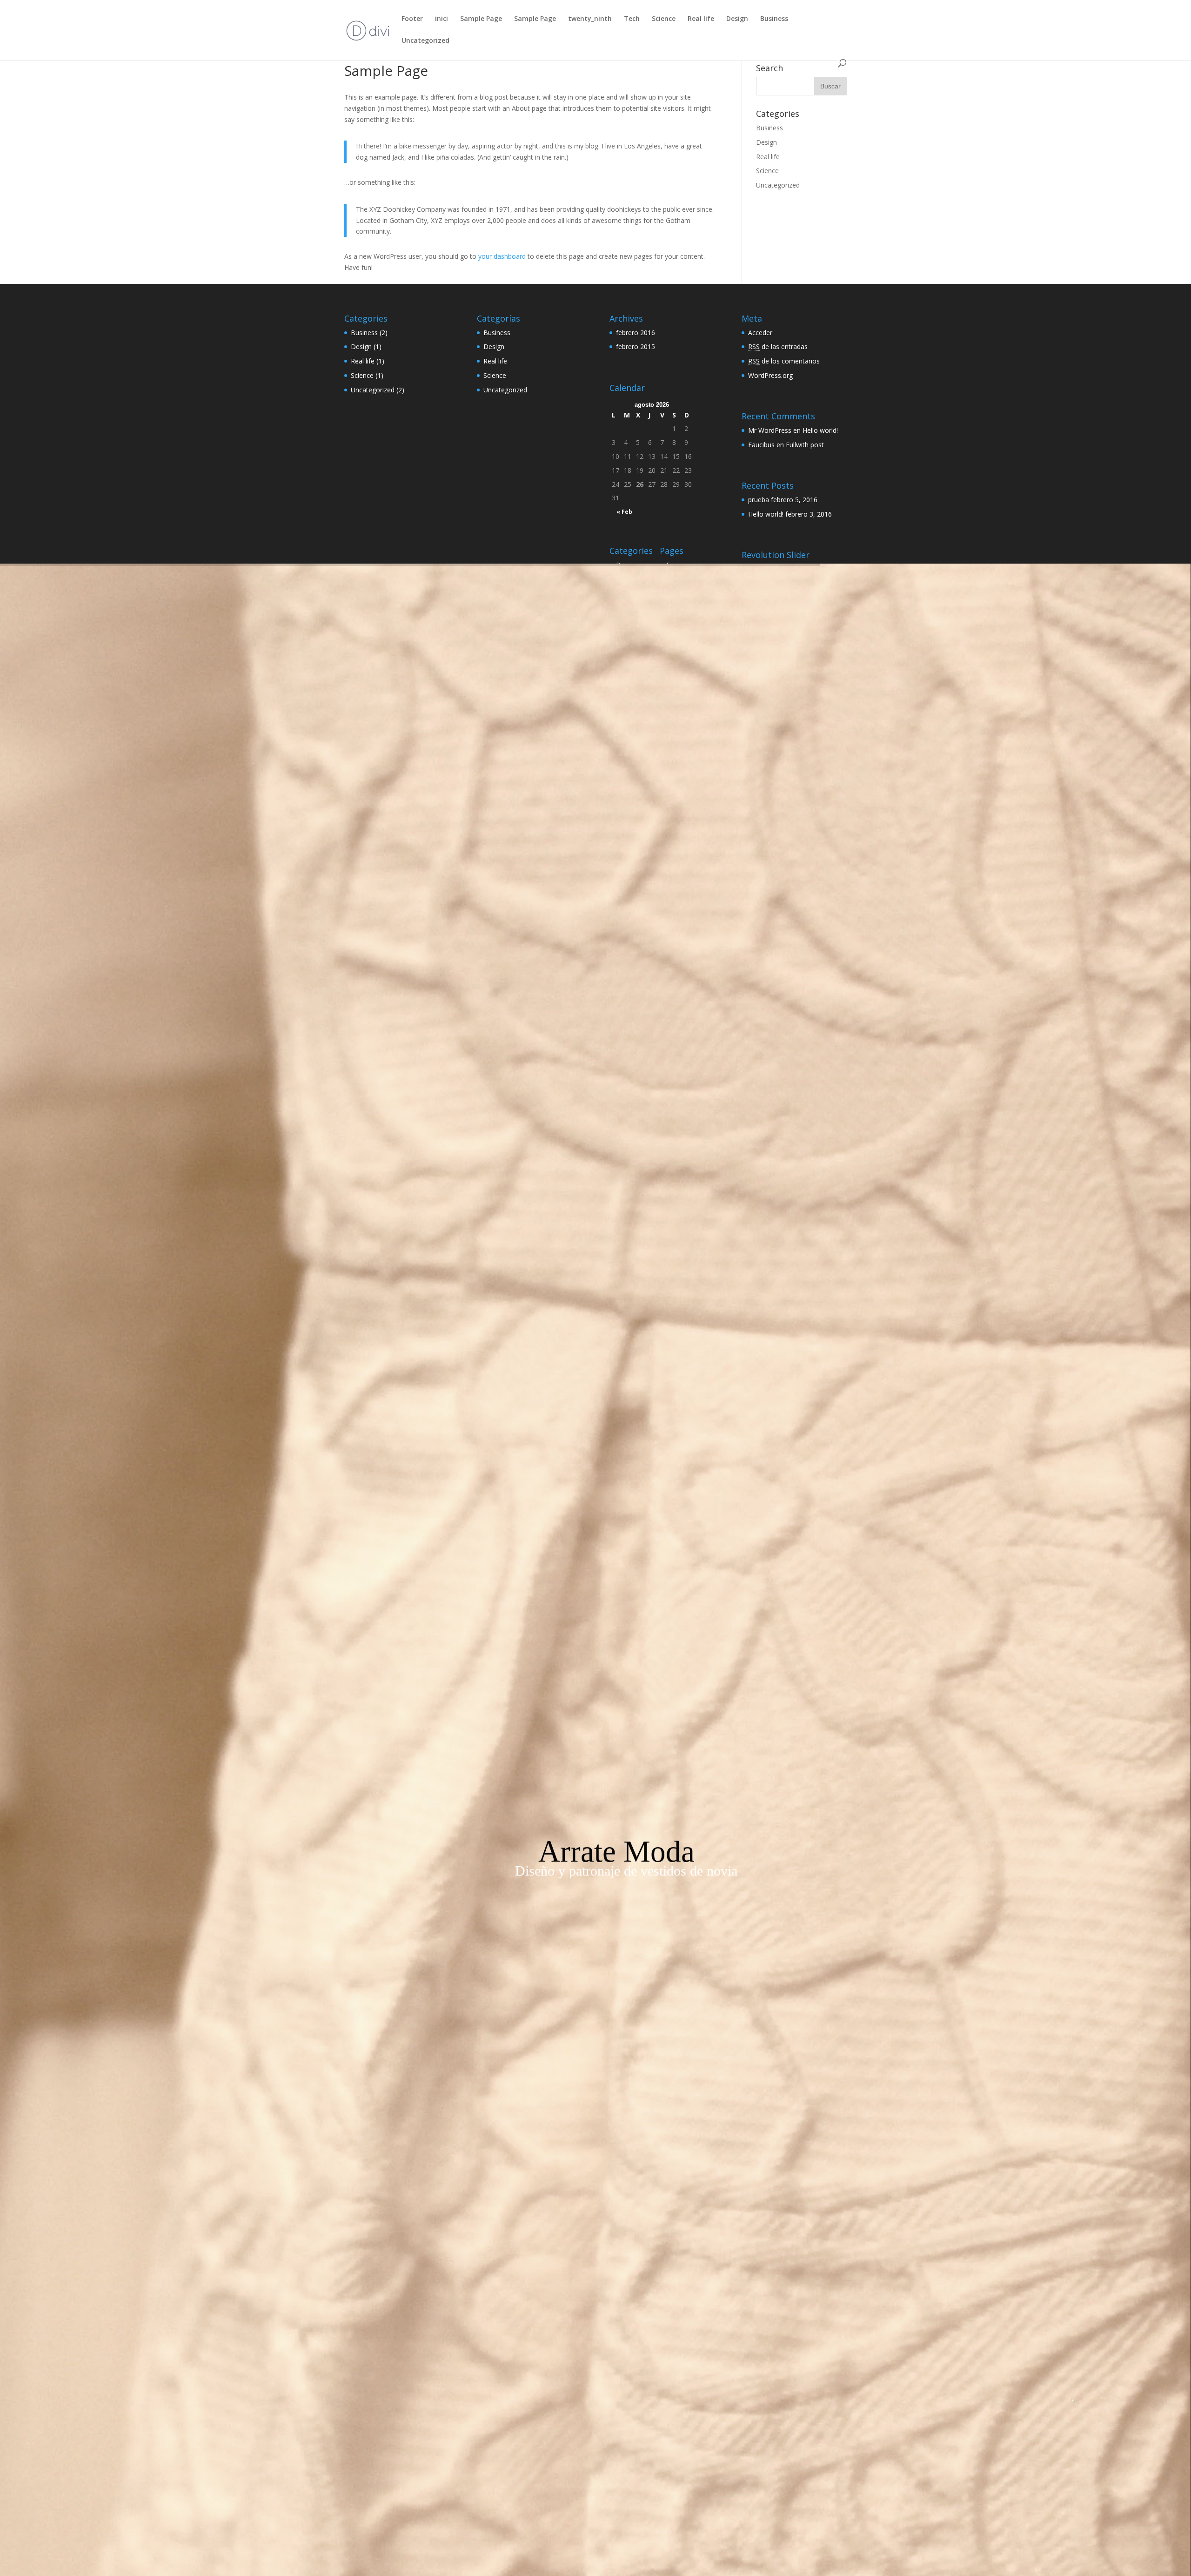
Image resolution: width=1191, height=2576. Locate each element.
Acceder (760, 333)
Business (774, 19)
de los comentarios (784, 361)
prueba (759, 500)
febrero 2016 (636, 333)
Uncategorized (425, 41)
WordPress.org (770, 375)
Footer (412, 19)
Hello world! (820, 430)
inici (442, 19)
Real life (701, 19)
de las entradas (778, 346)
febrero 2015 (636, 346)
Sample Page (481, 19)
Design (737, 19)
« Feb (624, 512)
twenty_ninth (590, 19)
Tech (632, 19)
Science (664, 19)
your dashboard (502, 256)
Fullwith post (805, 445)
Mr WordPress (770, 430)
